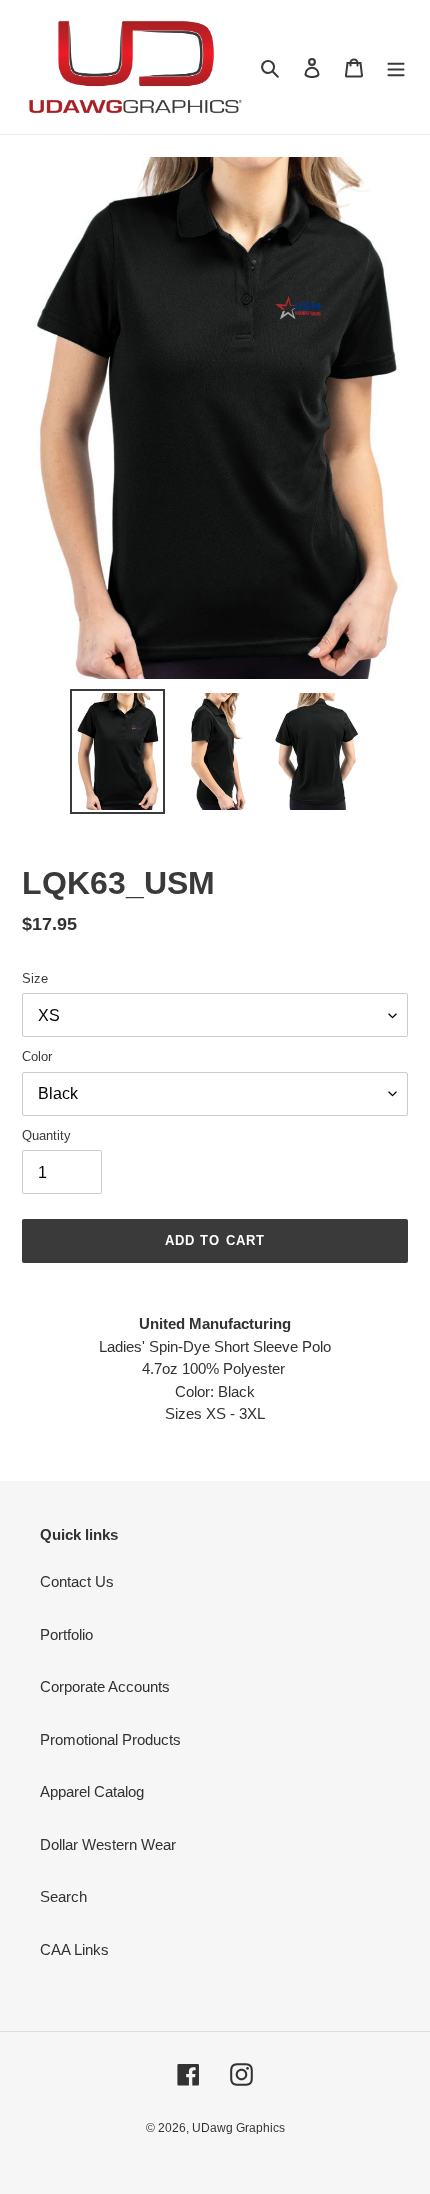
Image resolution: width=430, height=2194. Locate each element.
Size (35, 978)
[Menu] (396, 67)
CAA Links (74, 1949)
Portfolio (66, 1634)
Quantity (46, 1135)
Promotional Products (110, 1739)
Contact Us (77, 1581)
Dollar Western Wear (108, 1844)
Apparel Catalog (92, 1791)
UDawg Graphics (238, 2128)
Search (63, 1896)
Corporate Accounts (105, 1686)
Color (37, 1056)
